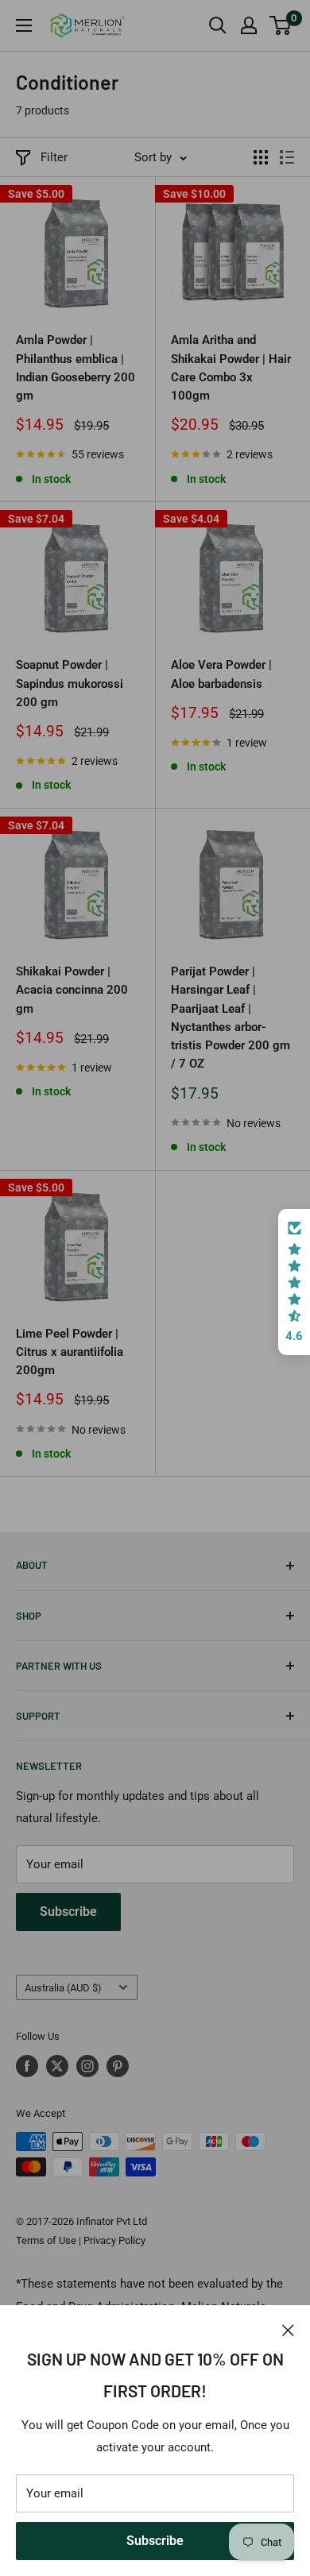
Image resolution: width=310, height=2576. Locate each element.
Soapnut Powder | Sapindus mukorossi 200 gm (70, 684)
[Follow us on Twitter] (57, 2066)
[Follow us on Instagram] (87, 2066)
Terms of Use (46, 2240)
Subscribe (155, 2541)
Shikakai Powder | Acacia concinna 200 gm (72, 990)
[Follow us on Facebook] (27, 2066)
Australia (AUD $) (63, 1988)
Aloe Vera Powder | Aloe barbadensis (221, 674)
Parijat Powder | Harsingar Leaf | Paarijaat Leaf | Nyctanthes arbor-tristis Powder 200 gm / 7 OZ (231, 1018)
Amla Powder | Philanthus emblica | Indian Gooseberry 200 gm (76, 368)
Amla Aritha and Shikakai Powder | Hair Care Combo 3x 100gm (231, 368)
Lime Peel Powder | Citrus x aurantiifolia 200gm (70, 1352)
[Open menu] (24, 25)
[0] (281, 25)
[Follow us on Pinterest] (118, 2066)
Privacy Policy (114, 2240)
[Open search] (218, 25)
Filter (54, 157)
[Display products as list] (287, 157)
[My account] (249, 25)
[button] (294, 1282)
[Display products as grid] (261, 157)
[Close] (288, 2329)
